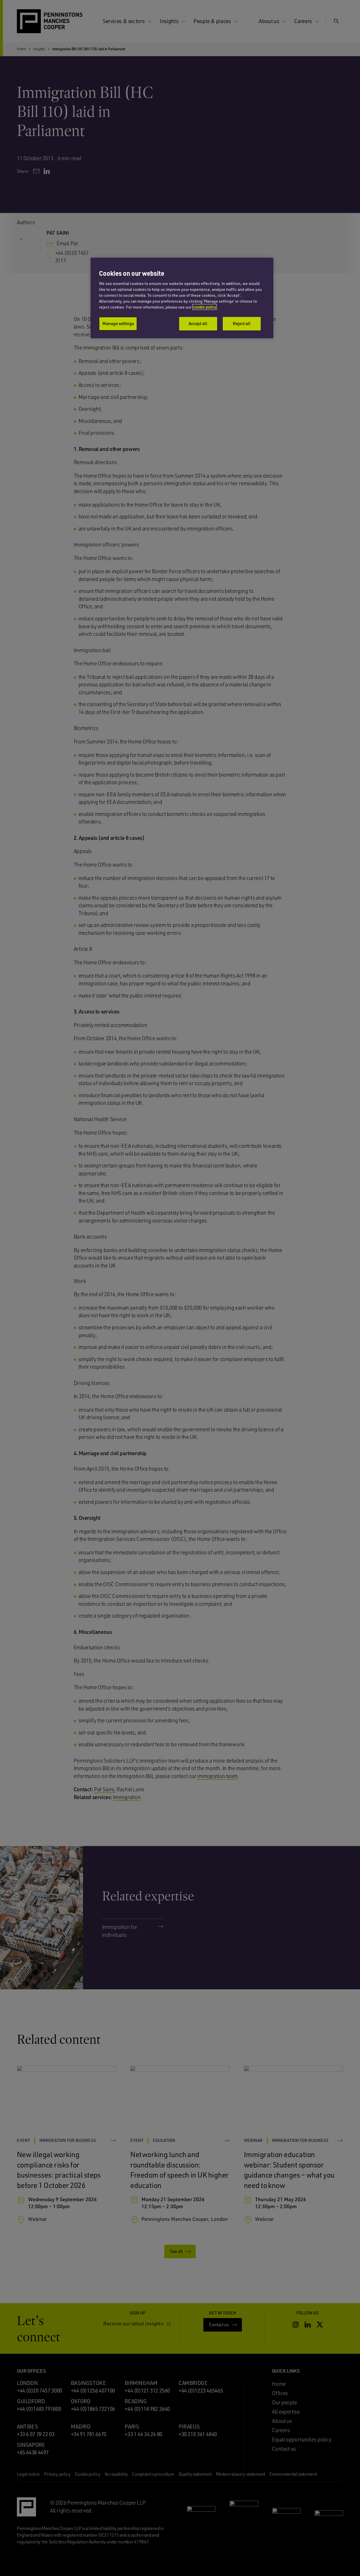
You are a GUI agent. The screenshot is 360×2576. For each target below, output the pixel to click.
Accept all (198, 323)
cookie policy (205, 307)
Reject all (242, 323)
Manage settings (118, 323)
